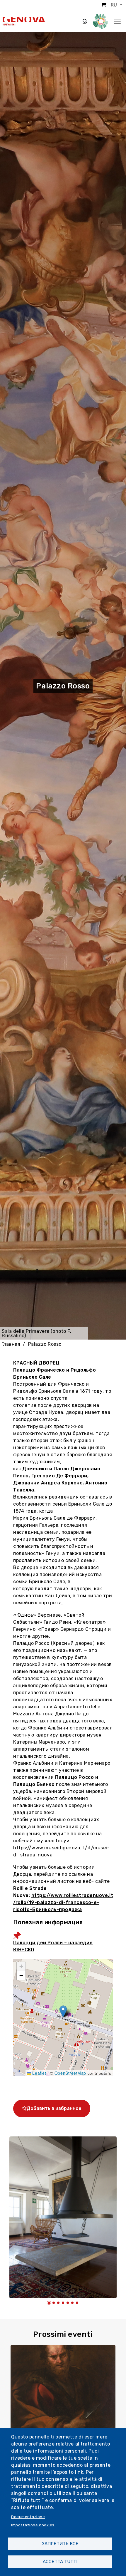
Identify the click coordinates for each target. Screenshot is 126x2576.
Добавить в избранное (54, 2108)
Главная (11, 1344)
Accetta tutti (60, 2562)
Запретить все (60, 2544)
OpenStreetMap (70, 2073)
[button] (63, 2011)
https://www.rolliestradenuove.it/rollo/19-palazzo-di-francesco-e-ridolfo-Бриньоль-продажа (63, 1902)
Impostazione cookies (33, 2525)
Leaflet (39, 2073)
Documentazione (28, 2517)
